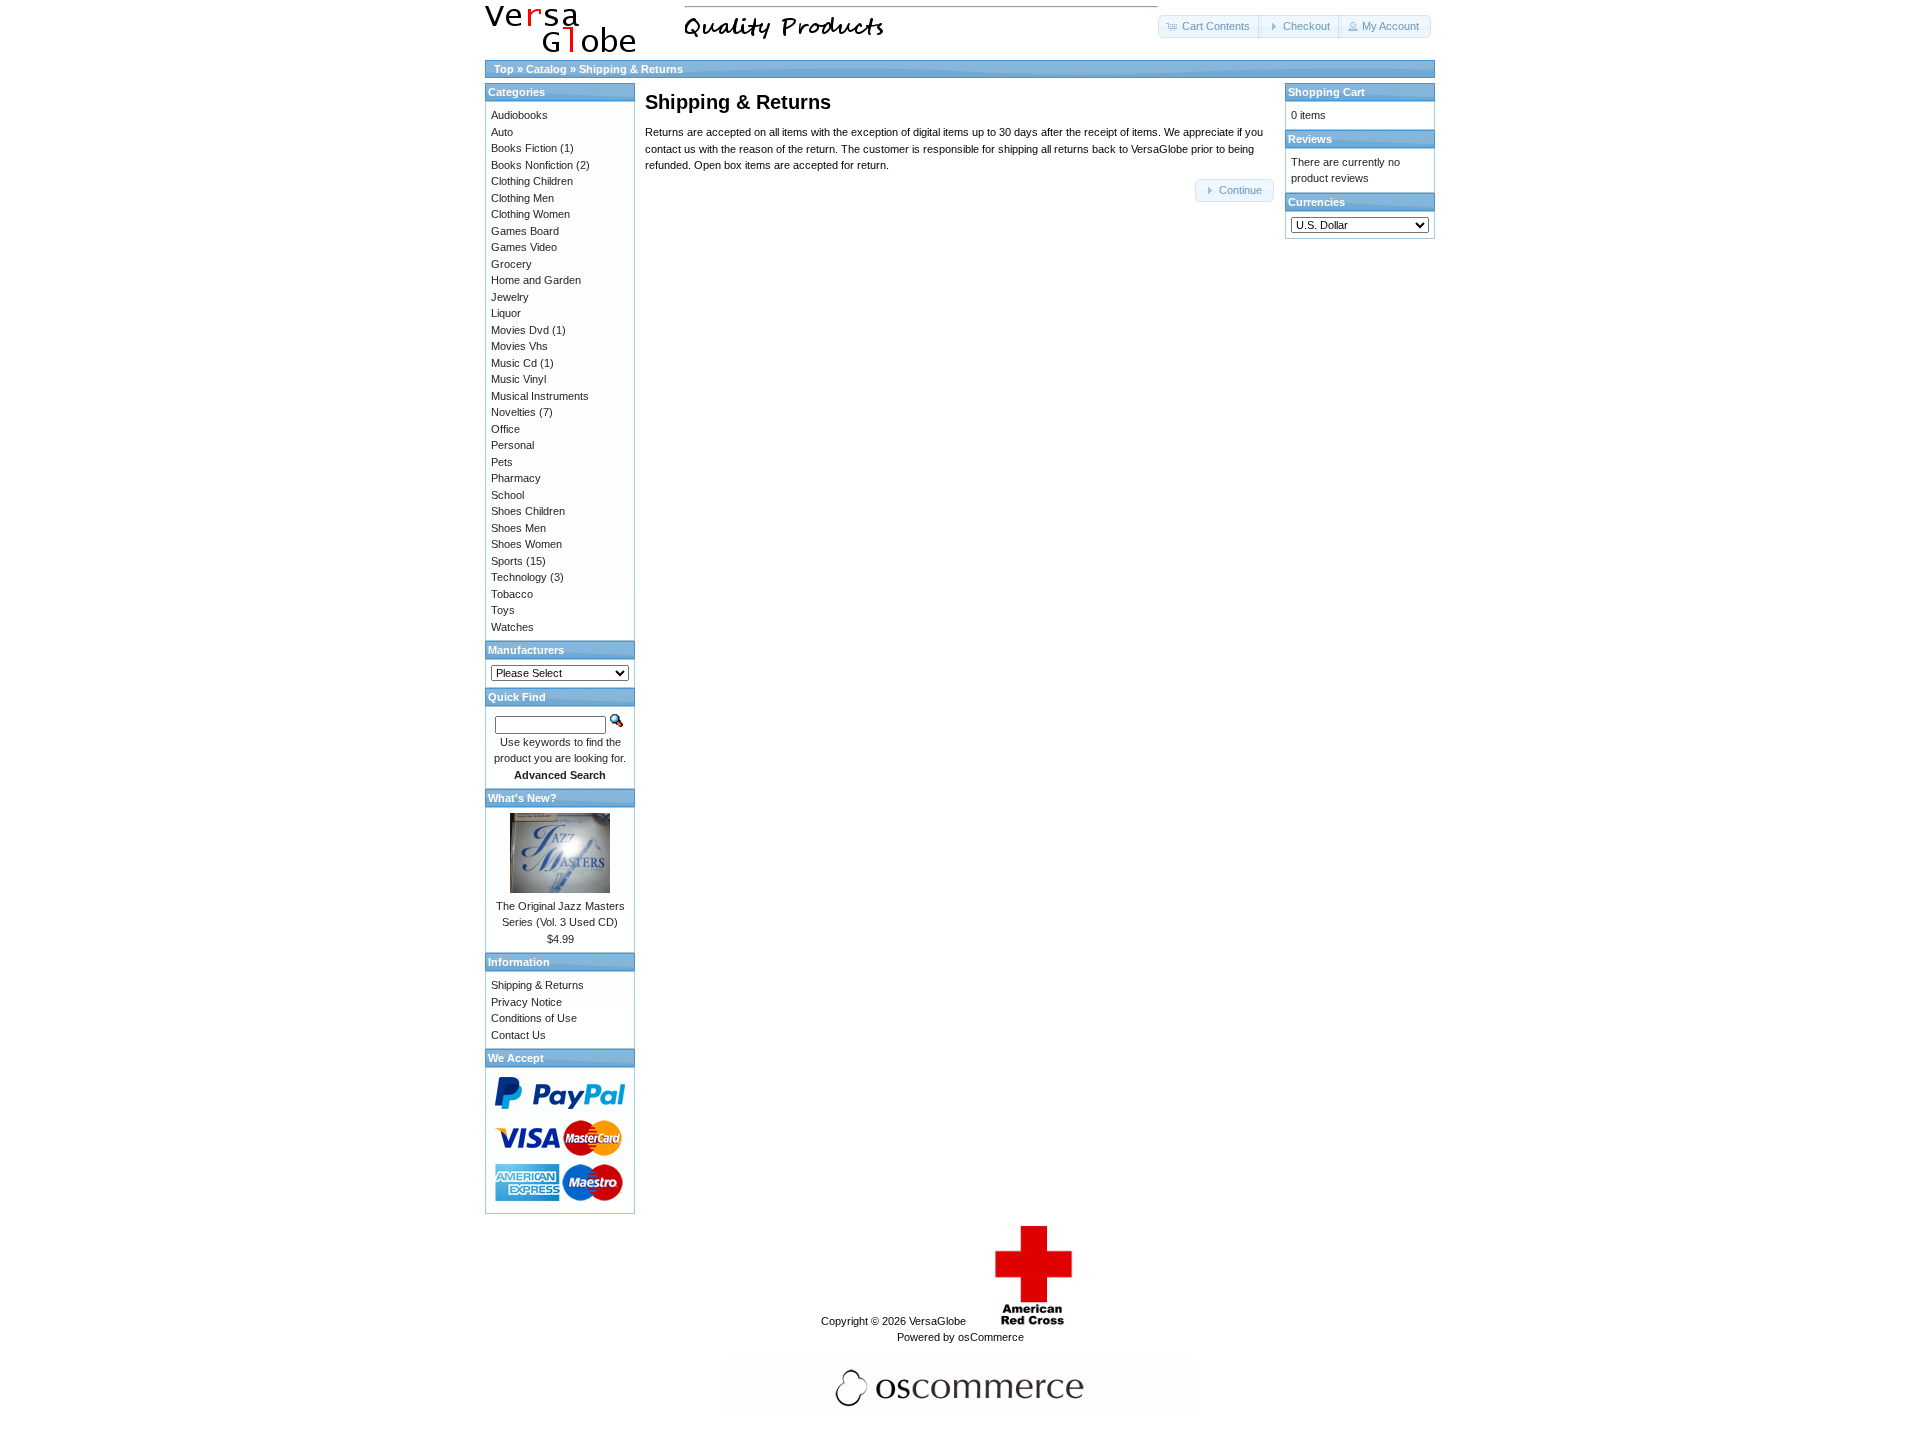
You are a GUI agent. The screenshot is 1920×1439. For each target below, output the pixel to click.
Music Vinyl (518, 379)
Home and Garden (536, 280)
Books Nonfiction (532, 165)
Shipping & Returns (631, 69)
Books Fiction (524, 148)
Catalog (546, 69)
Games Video (524, 247)
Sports (507, 561)
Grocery (511, 264)
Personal (512, 445)
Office (505, 429)
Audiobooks (519, 115)
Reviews (1310, 139)
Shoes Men (518, 528)
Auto (502, 132)
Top (504, 69)
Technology (519, 577)
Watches (512, 627)
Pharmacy (516, 478)
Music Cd (514, 363)
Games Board (525, 231)
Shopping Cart (1326, 92)
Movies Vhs (519, 346)
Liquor (506, 313)
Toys (503, 610)
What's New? (522, 798)
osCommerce (991, 1337)
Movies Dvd (520, 330)
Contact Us (518, 1035)
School (507, 495)
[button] (1210, 26)
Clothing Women (530, 214)
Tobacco (512, 594)
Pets (502, 462)
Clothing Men (522, 198)
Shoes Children (528, 511)
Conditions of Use (534, 1018)
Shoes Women (526, 544)
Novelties (513, 412)
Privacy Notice (526, 1002)
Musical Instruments (540, 396)
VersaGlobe (937, 1321)
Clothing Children (532, 181)
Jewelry (510, 297)
